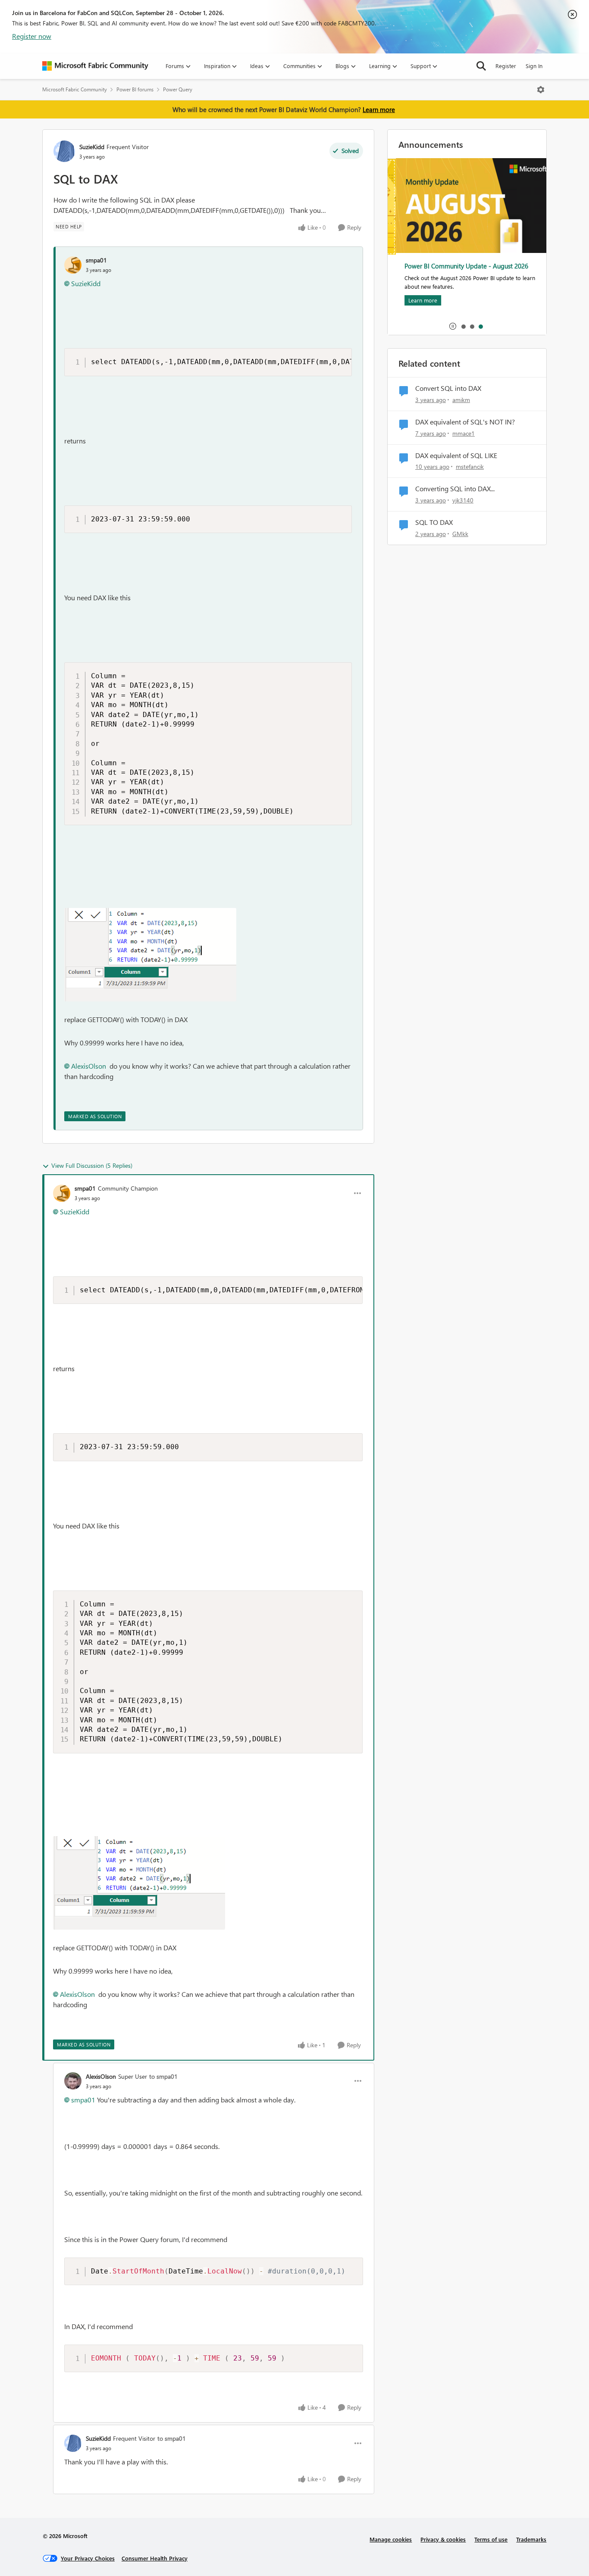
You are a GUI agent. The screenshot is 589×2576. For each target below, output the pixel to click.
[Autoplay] (453, 326)
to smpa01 (163, 2076)
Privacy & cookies (443, 2539)
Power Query (178, 89)
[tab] (463, 326)
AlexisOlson (89, 1066)
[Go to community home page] (95, 66)
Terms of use (491, 2539)
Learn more (379, 109)
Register (506, 66)
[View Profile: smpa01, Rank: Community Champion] (62, 1193)
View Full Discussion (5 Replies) (92, 1165)
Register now (32, 36)
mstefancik (470, 466)
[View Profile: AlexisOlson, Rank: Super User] (73, 2081)
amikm (461, 400)
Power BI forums (135, 89)
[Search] (481, 66)
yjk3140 (463, 500)
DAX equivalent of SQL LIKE (456, 455)
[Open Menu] (541, 90)
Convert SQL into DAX (448, 388)
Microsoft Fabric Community (75, 89)
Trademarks (531, 2539)
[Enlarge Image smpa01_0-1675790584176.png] (150, 955)
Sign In (534, 66)
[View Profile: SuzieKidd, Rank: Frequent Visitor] (64, 151)
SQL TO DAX (434, 522)
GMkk (460, 534)
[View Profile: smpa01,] (73, 265)
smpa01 (96, 260)
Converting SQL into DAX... (455, 489)
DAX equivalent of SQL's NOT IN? (465, 422)
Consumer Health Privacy (155, 2558)
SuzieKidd (92, 147)
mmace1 (464, 433)
